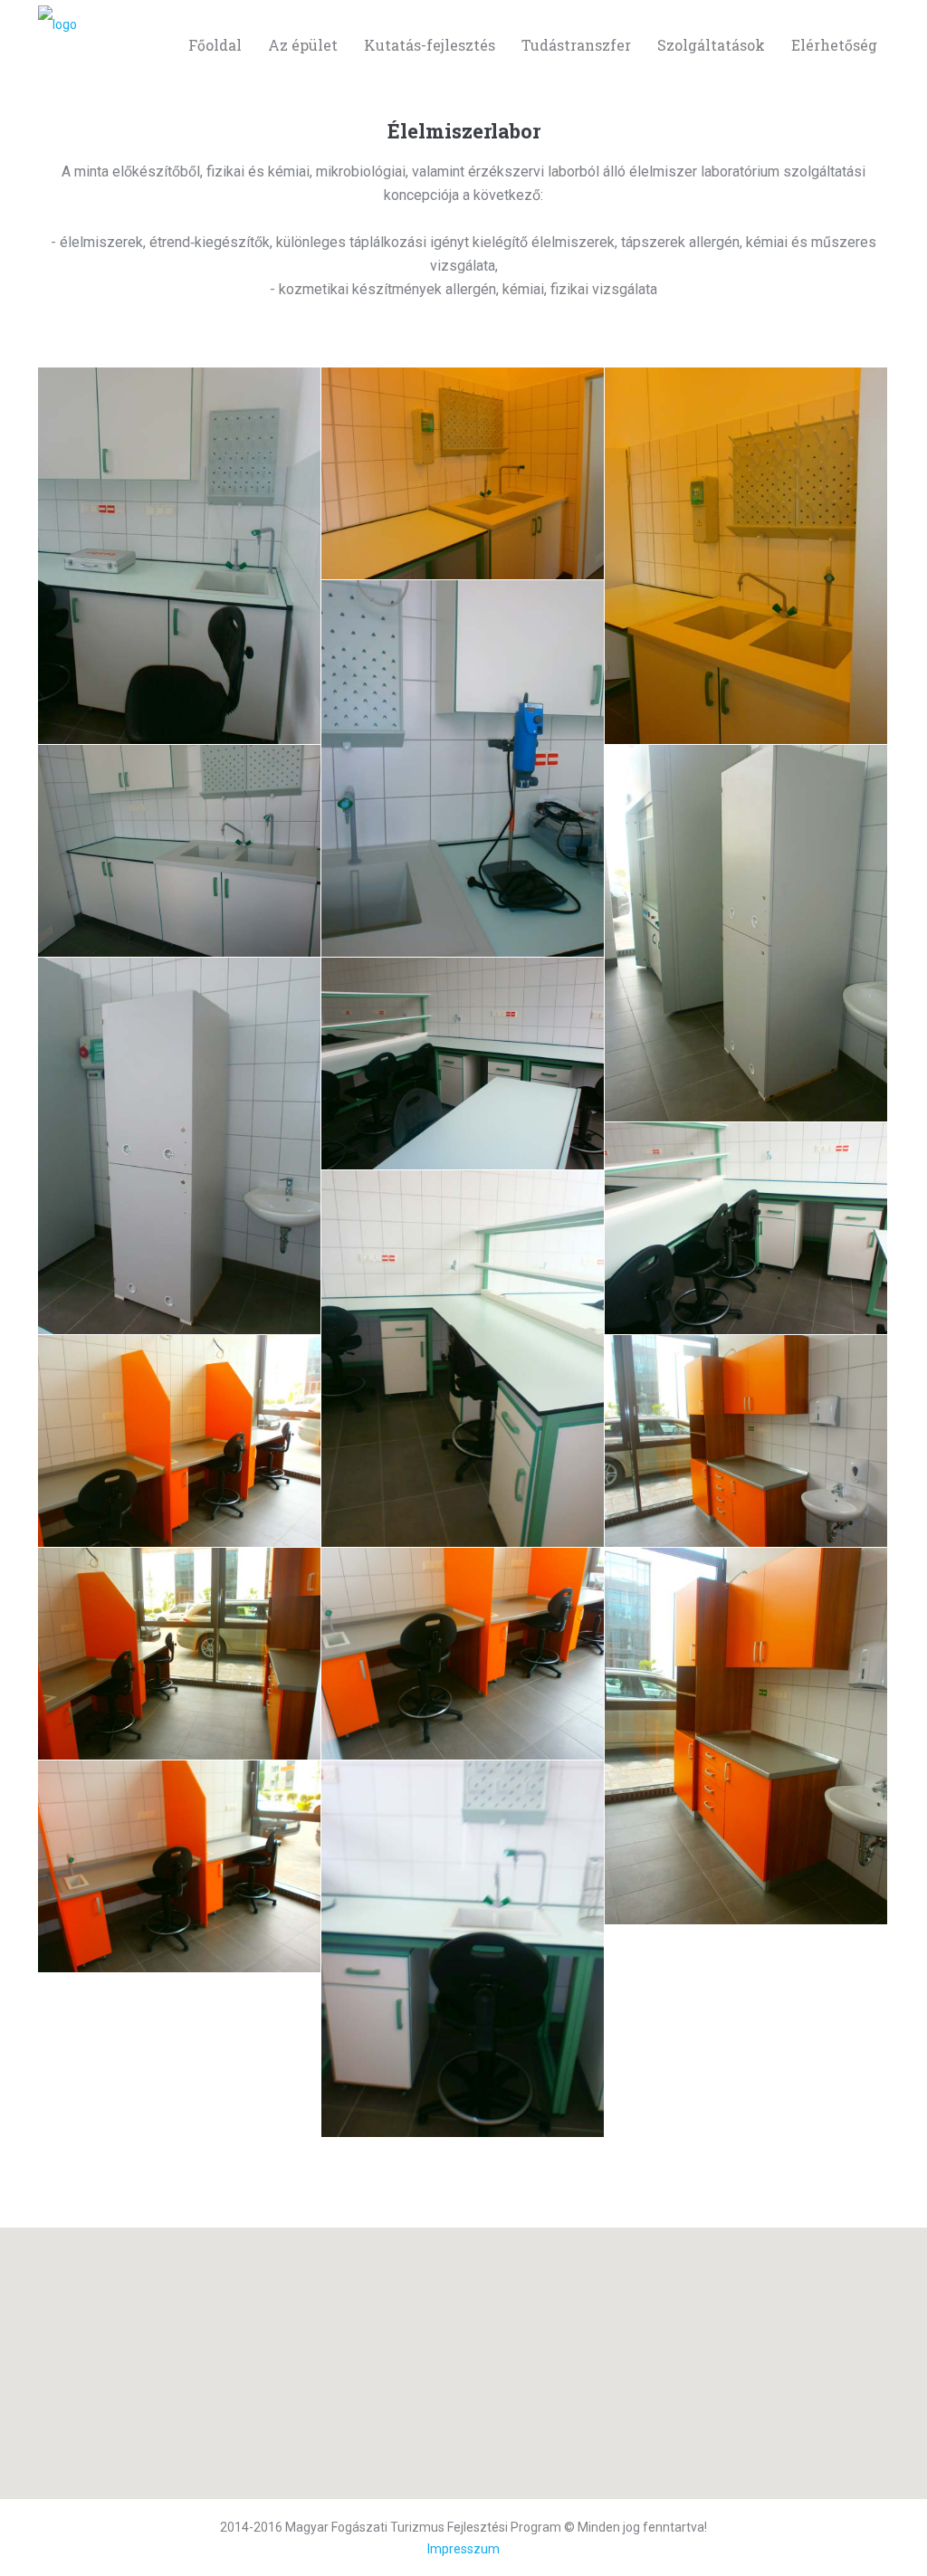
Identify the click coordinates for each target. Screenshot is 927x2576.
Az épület (303, 45)
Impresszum (463, 2549)
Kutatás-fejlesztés (430, 45)
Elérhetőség (834, 45)
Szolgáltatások (711, 45)
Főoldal (215, 45)
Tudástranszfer (576, 45)
